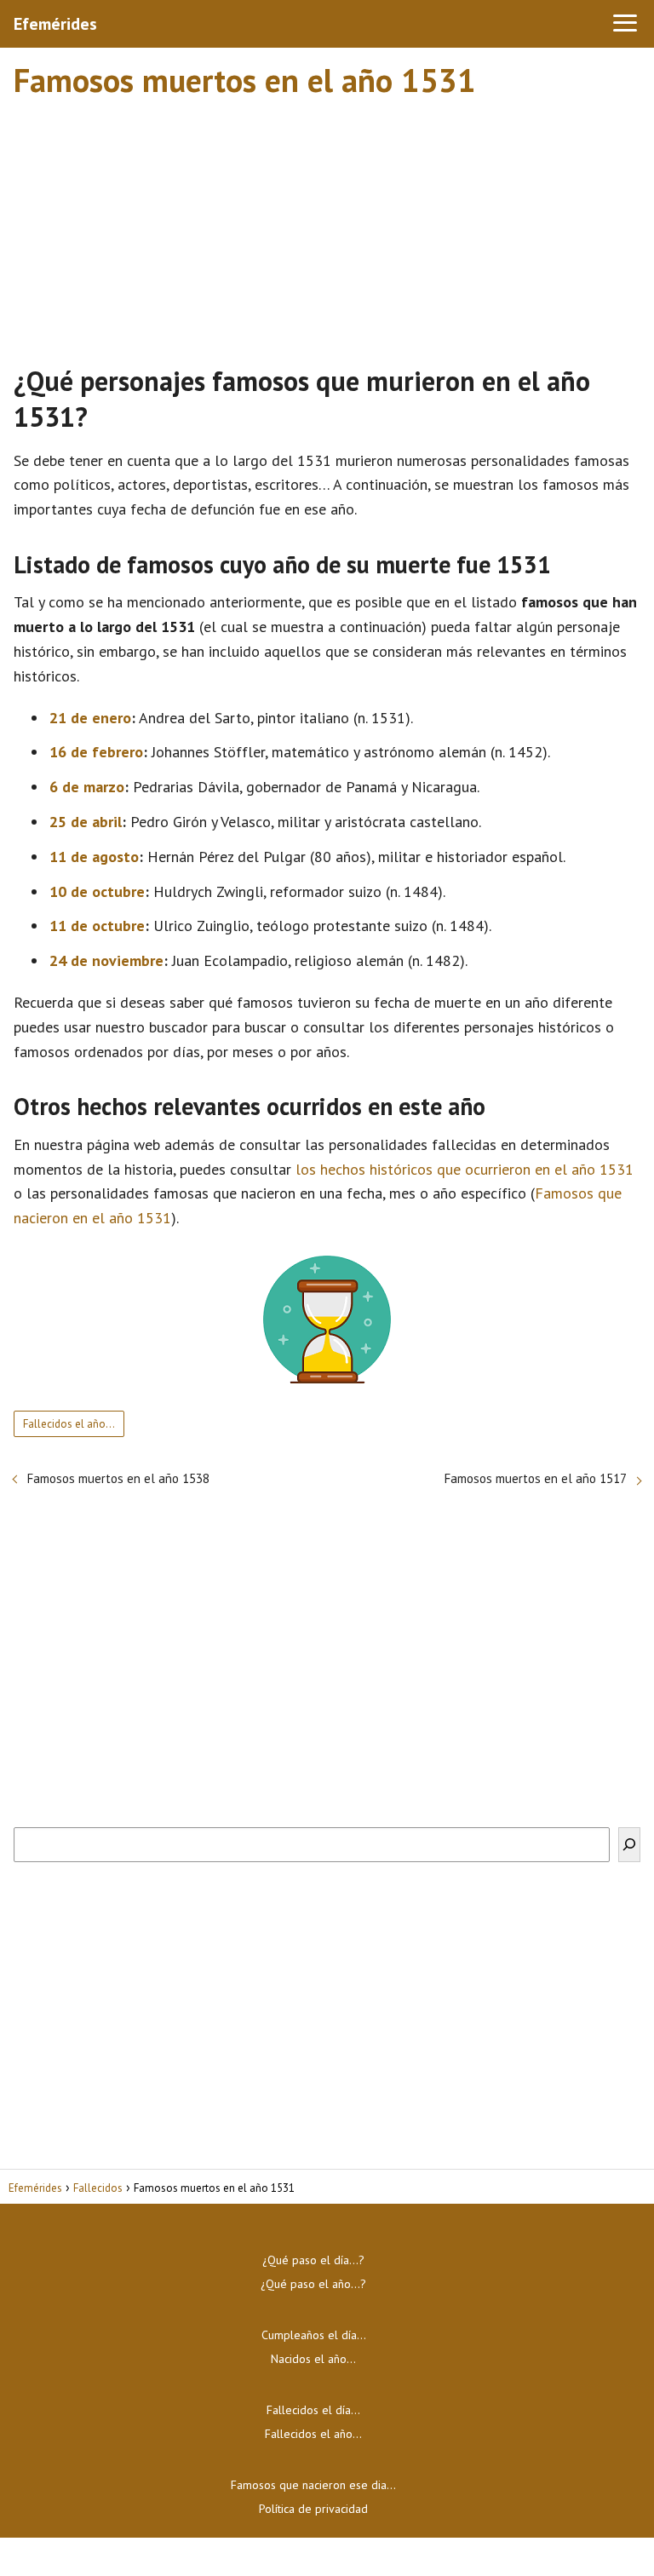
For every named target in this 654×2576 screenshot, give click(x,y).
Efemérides (55, 24)
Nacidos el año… (313, 2359)
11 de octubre (97, 926)
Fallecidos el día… (313, 2410)
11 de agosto (94, 857)
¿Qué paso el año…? (313, 2284)
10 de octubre (97, 891)
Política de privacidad (313, 2509)
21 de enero (90, 718)
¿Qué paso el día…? (313, 2260)
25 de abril (86, 822)
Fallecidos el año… (69, 1424)
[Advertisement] (327, 224)
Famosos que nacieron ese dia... (313, 2485)
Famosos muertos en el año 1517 (536, 1478)
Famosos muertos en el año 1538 (118, 1478)
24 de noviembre (106, 960)
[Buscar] (629, 1845)
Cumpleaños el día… (314, 2335)
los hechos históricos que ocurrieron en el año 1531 (465, 1169)
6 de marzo (87, 787)
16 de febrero (96, 752)
